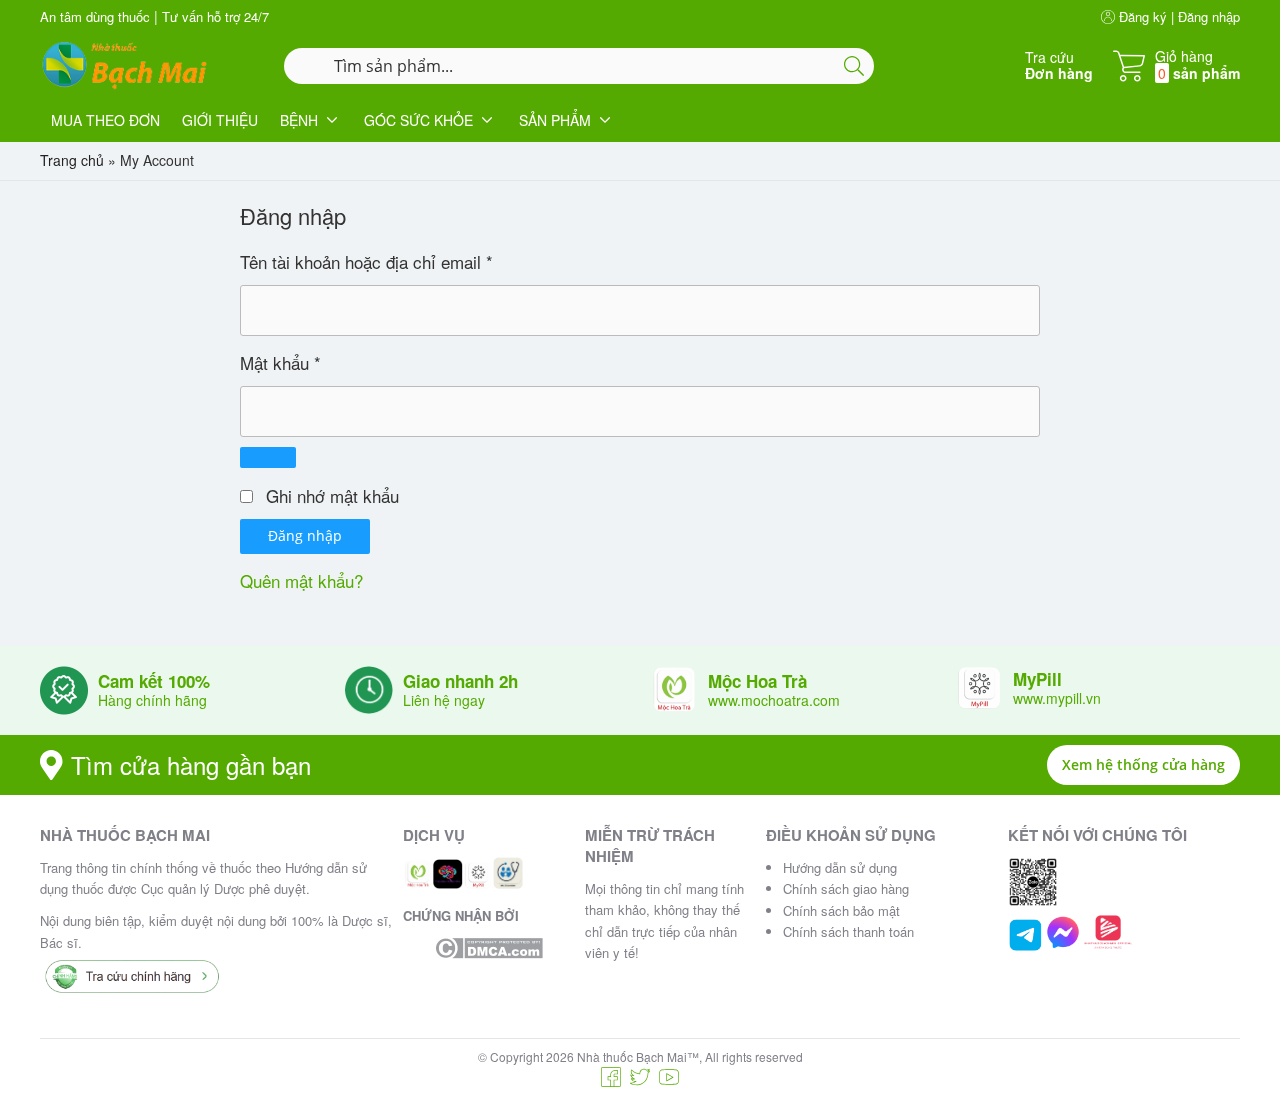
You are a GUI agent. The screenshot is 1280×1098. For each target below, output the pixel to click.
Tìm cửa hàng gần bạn (191, 764)
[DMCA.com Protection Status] (489, 948)
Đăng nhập (305, 535)
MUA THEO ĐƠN (105, 120)
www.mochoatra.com (774, 700)
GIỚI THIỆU (220, 120)
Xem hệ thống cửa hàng (1143, 764)
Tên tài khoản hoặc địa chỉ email (366, 261)
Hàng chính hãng (152, 700)
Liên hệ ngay (444, 700)
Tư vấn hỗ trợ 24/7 (215, 16)
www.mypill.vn (1057, 698)
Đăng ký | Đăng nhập (1177, 16)
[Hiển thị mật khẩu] (268, 457)
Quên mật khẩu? (301, 580)
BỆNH (299, 120)
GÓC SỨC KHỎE (418, 120)
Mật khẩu (280, 362)
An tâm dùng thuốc (95, 16)
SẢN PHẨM (555, 120)
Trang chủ (72, 160)
